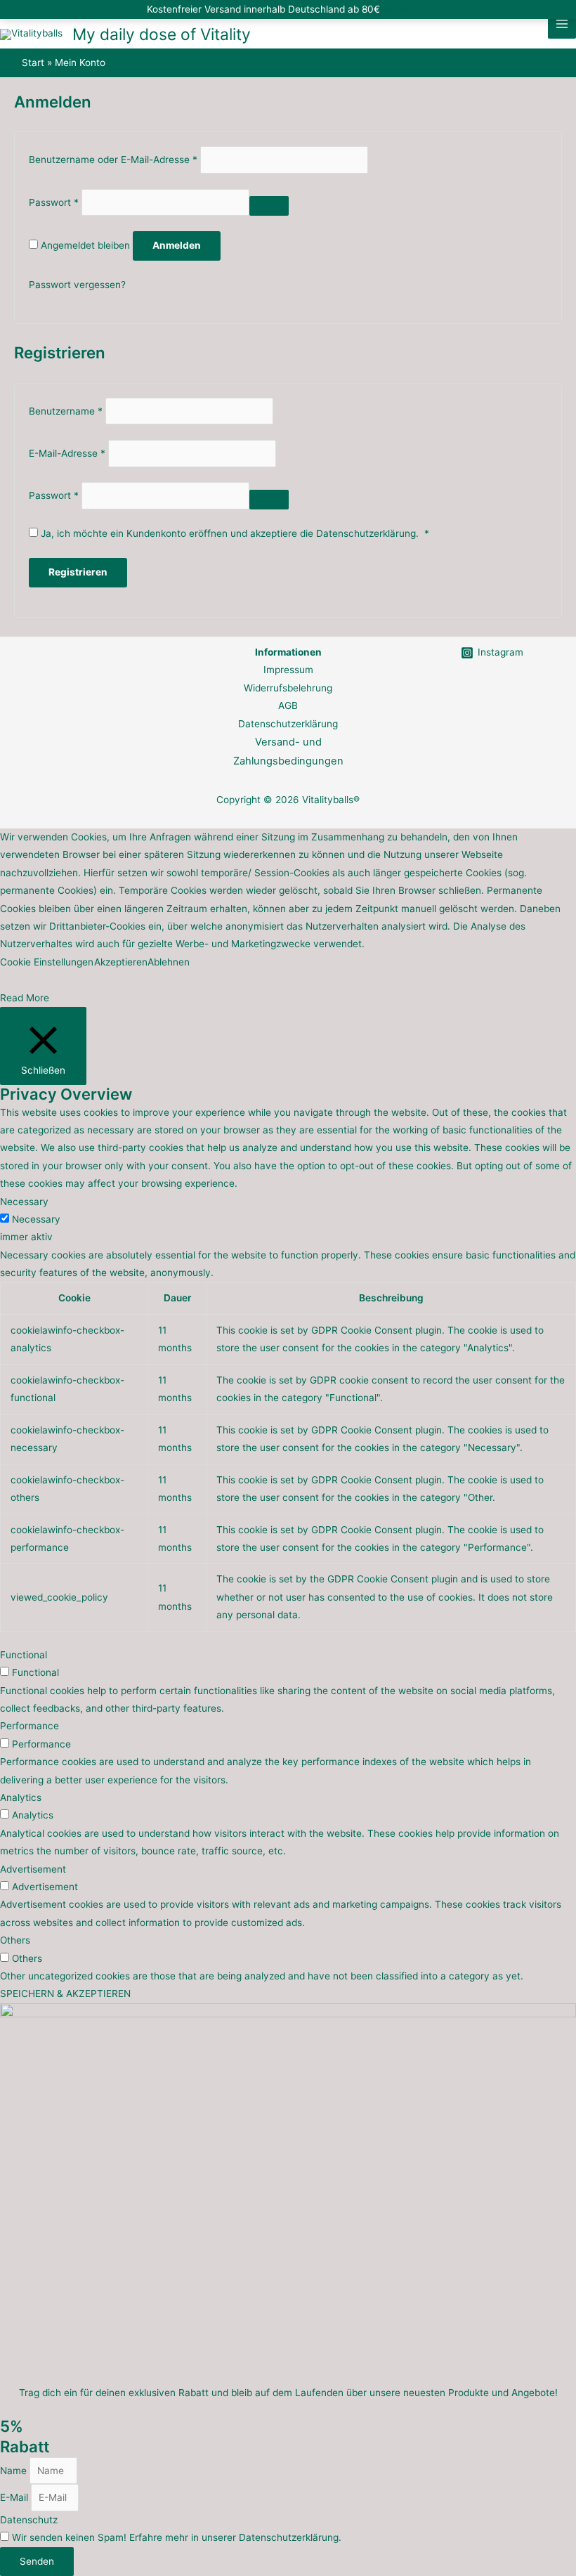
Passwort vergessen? (77, 285)
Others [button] (15, 1940)
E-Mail (15, 2497)
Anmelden (177, 245)
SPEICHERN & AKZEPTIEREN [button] (65, 1993)
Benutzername (66, 411)
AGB (288, 705)
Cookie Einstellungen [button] (47, 962)
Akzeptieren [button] (121, 962)
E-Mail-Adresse (67, 453)
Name (15, 2471)
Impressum (288, 670)
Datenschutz (29, 2520)
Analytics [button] (21, 1797)
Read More (25, 998)
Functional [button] (24, 1655)
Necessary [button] (24, 1202)
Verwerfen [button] (406, 9)
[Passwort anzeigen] (269, 206)
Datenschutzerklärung (366, 533)
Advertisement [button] (33, 1869)
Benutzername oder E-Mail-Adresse (113, 160)
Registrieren (78, 572)
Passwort (54, 202)
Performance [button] (30, 1726)
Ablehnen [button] (169, 962)
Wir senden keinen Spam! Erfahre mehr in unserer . (177, 2537)
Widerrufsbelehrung (288, 688)
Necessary (36, 1219)
